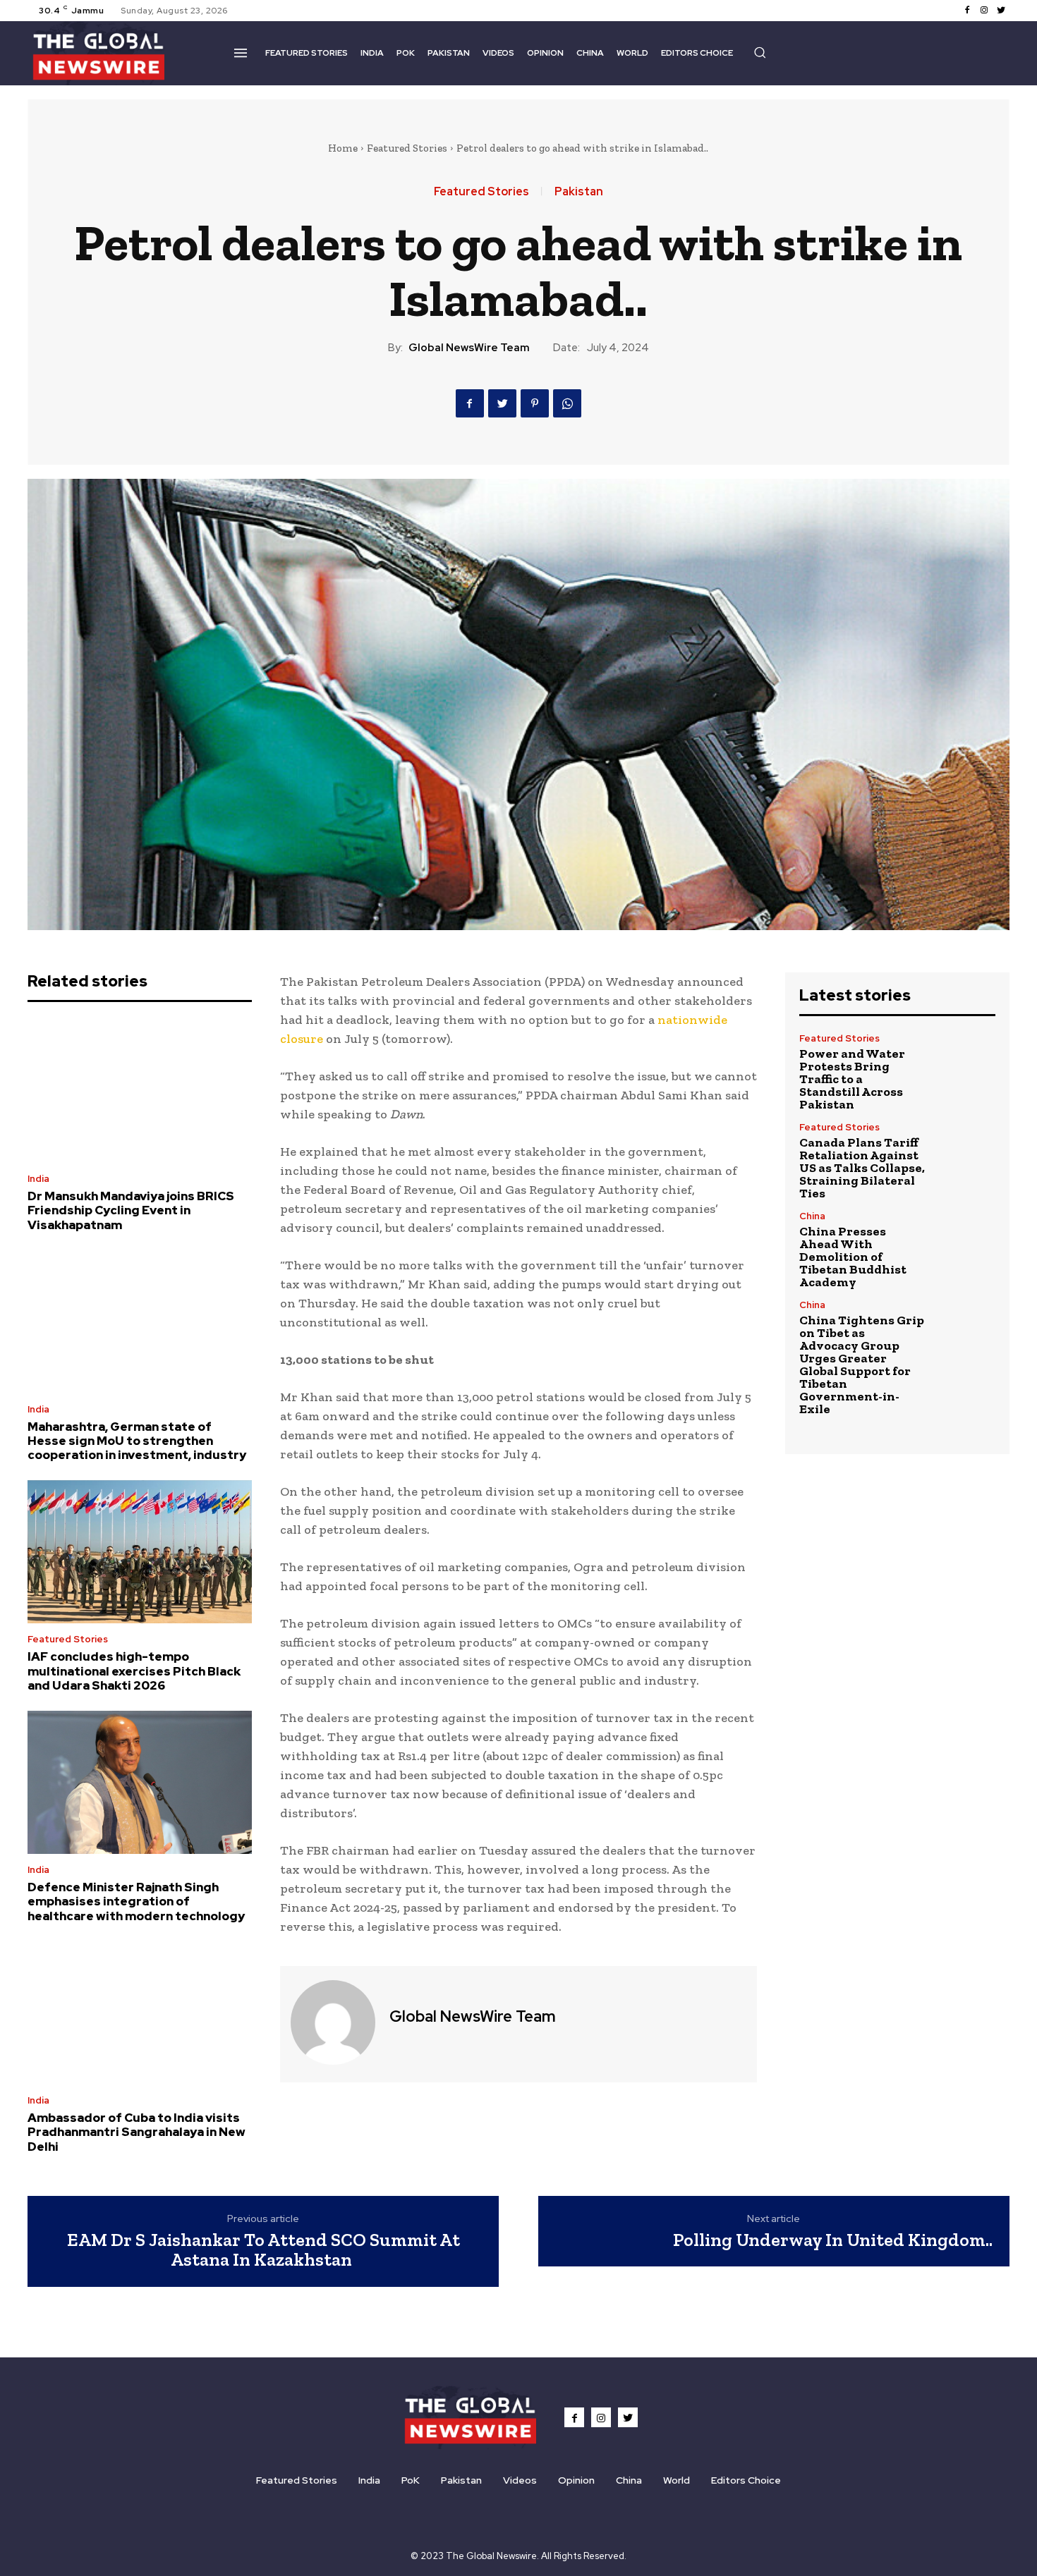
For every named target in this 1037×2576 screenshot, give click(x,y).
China (812, 1216)
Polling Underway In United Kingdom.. (833, 2240)
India (38, 1179)
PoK (411, 2480)
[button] (760, 52)
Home (343, 148)
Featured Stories (407, 148)
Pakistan (579, 192)
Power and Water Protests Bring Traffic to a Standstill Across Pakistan (852, 1079)
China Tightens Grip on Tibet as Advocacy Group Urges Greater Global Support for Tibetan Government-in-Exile (862, 1365)
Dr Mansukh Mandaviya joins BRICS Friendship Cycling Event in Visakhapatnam (131, 1210)
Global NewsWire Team (469, 348)
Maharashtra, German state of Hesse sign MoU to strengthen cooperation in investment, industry (137, 1441)
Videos (520, 2480)
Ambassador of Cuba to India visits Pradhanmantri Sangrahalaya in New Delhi (137, 2132)
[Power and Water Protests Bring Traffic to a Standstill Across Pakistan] (966, 1063)
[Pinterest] (535, 403)
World (677, 2480)
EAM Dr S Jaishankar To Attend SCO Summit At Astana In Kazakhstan (263, 2250)
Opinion (576, 2480)
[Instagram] (984, 11)
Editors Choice (746, 2480)
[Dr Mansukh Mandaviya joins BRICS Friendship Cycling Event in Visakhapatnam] (140, 1092)
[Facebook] (967, 11)
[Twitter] (1001, 11)
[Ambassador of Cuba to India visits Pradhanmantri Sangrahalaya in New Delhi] (140, 2013)
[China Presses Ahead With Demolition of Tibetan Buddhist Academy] (966, 1241)
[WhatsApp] (567, 403)
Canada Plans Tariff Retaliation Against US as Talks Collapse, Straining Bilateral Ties (862, 1168)
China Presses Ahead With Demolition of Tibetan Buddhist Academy (853, 1257)
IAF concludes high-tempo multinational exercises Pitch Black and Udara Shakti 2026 (134, 1671)
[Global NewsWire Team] (333, 2022)
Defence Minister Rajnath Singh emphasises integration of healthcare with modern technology (136, 1902)
